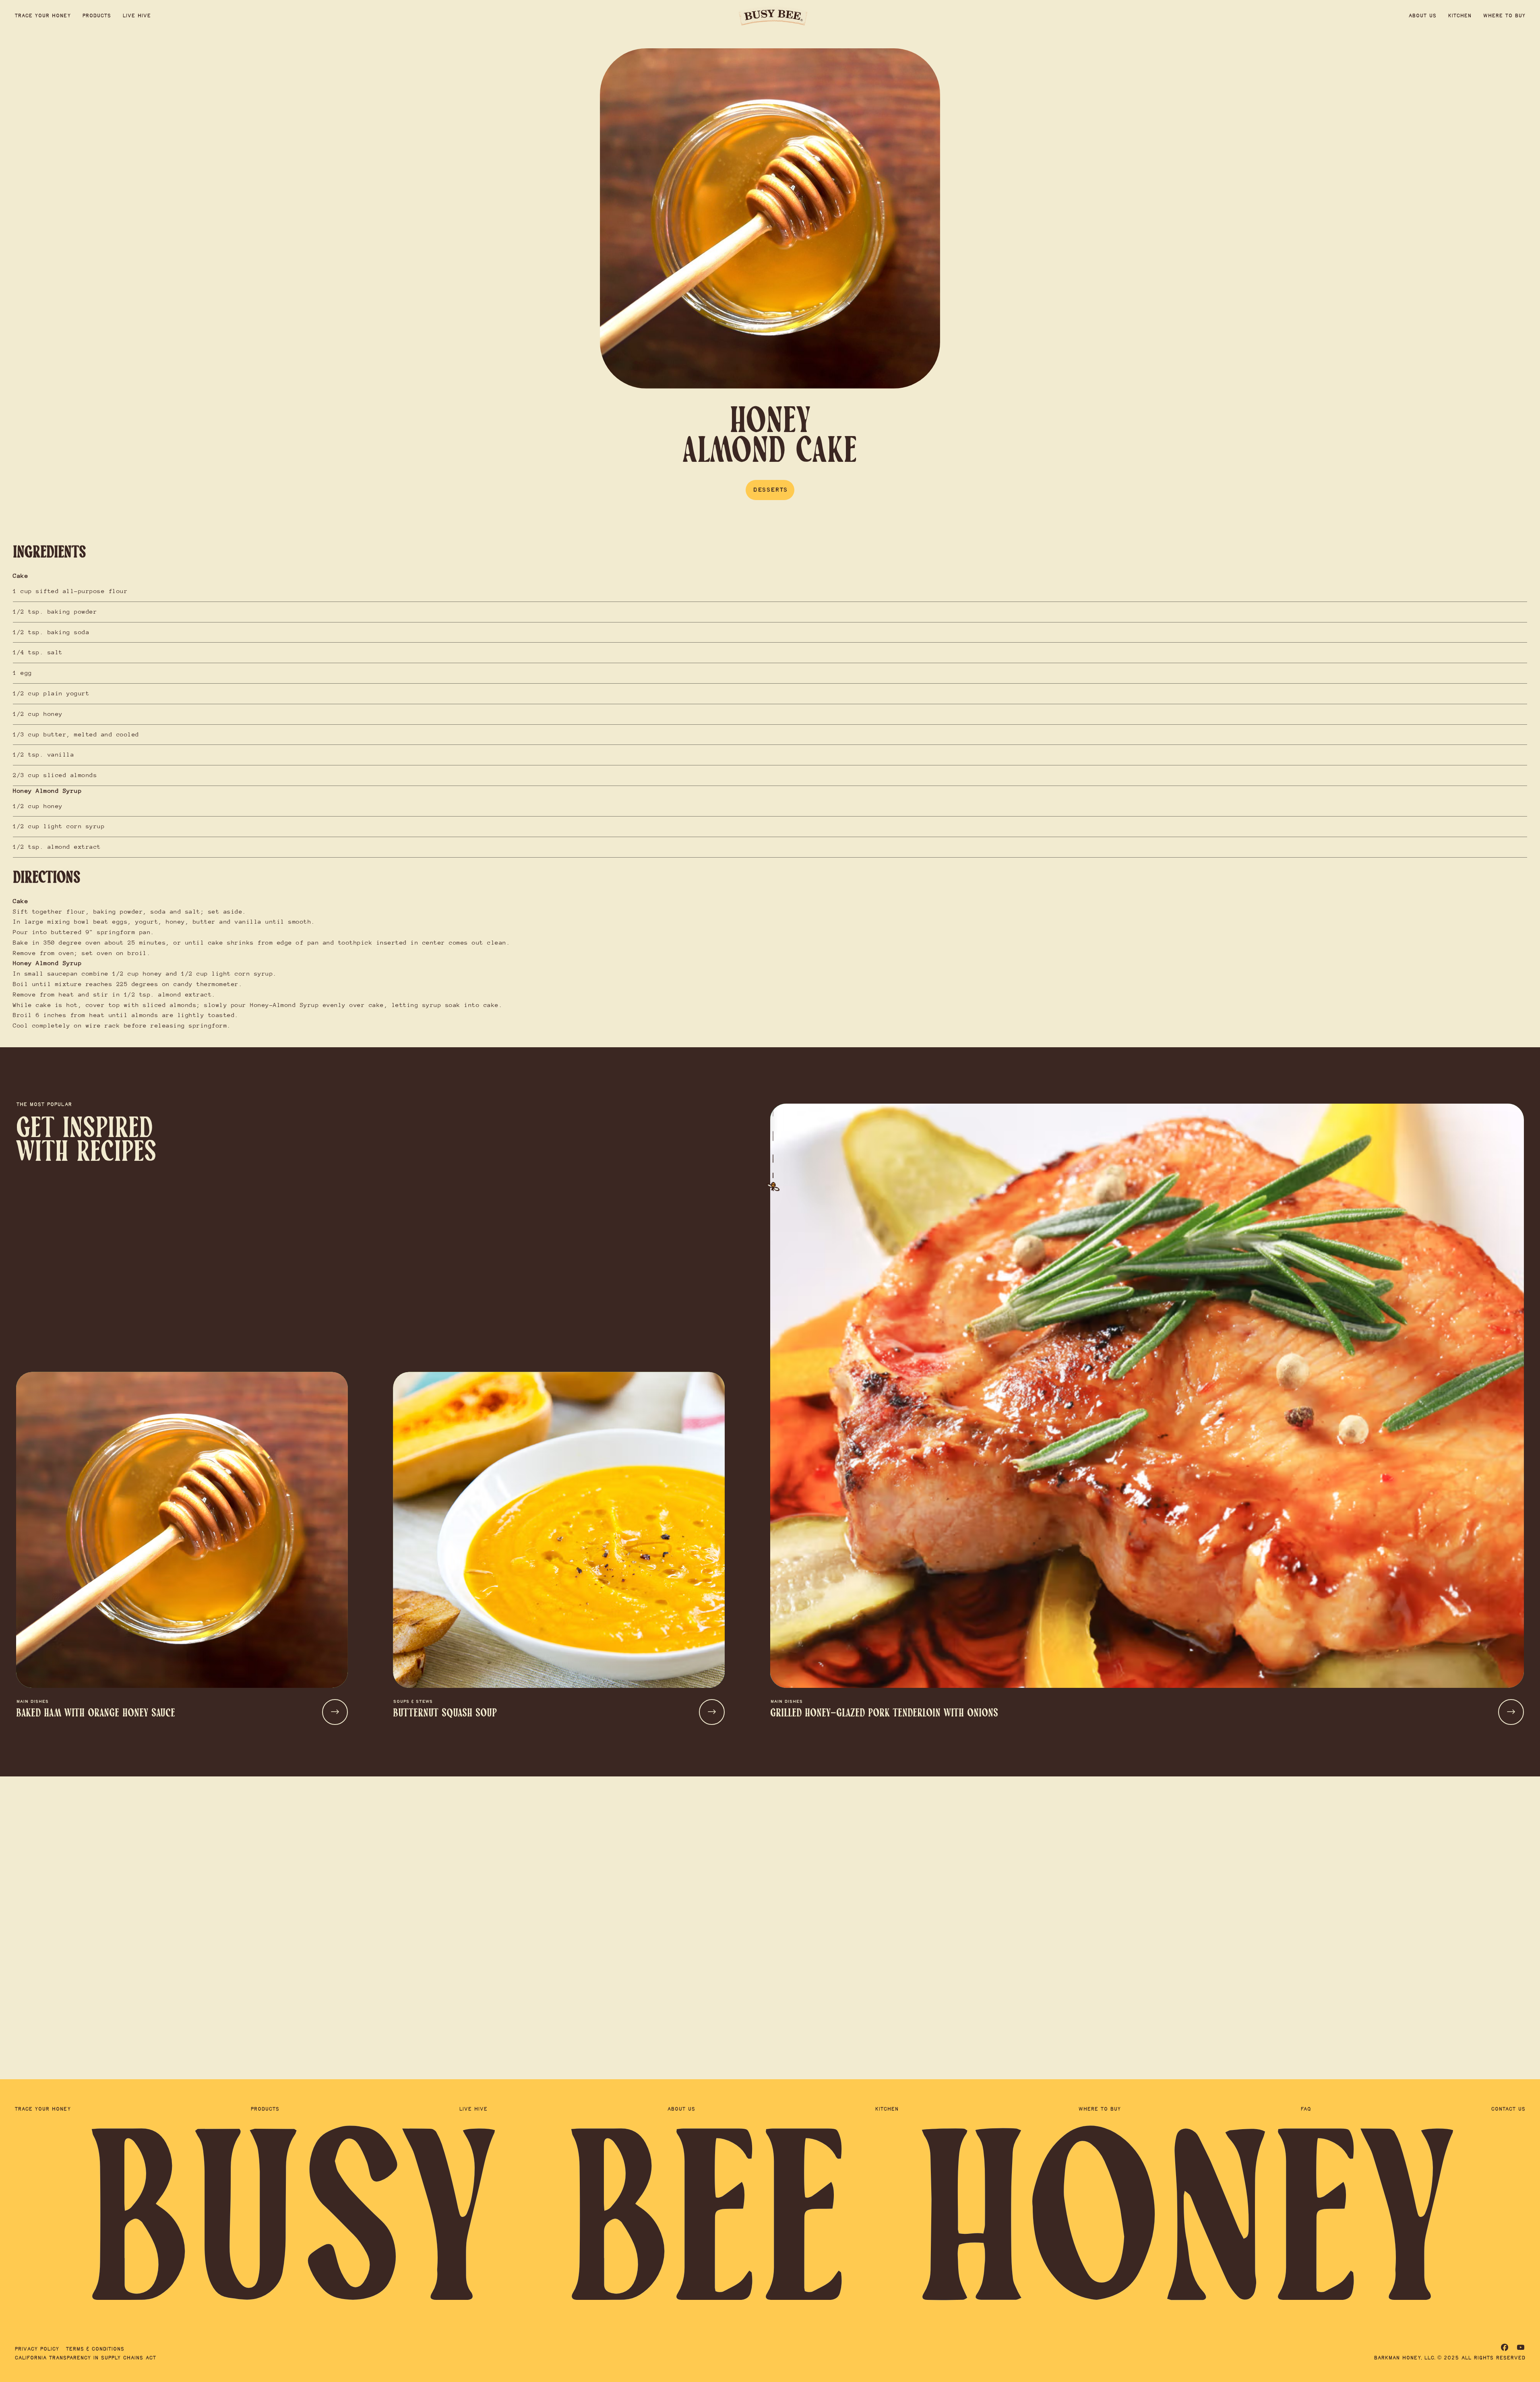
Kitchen (1460, 16)
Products (97, 16)
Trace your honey (43, 16)
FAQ (1306, 2109)
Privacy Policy (37, 2349)
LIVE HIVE (137, 16)
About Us (1422, 16)
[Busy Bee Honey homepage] (773, 16)
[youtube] (1521, 2347)
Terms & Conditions (95, 2349)
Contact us (1508, 2109)
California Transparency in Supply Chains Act (85, 2358)
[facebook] (1505, 2347)
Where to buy (1504, 16)
